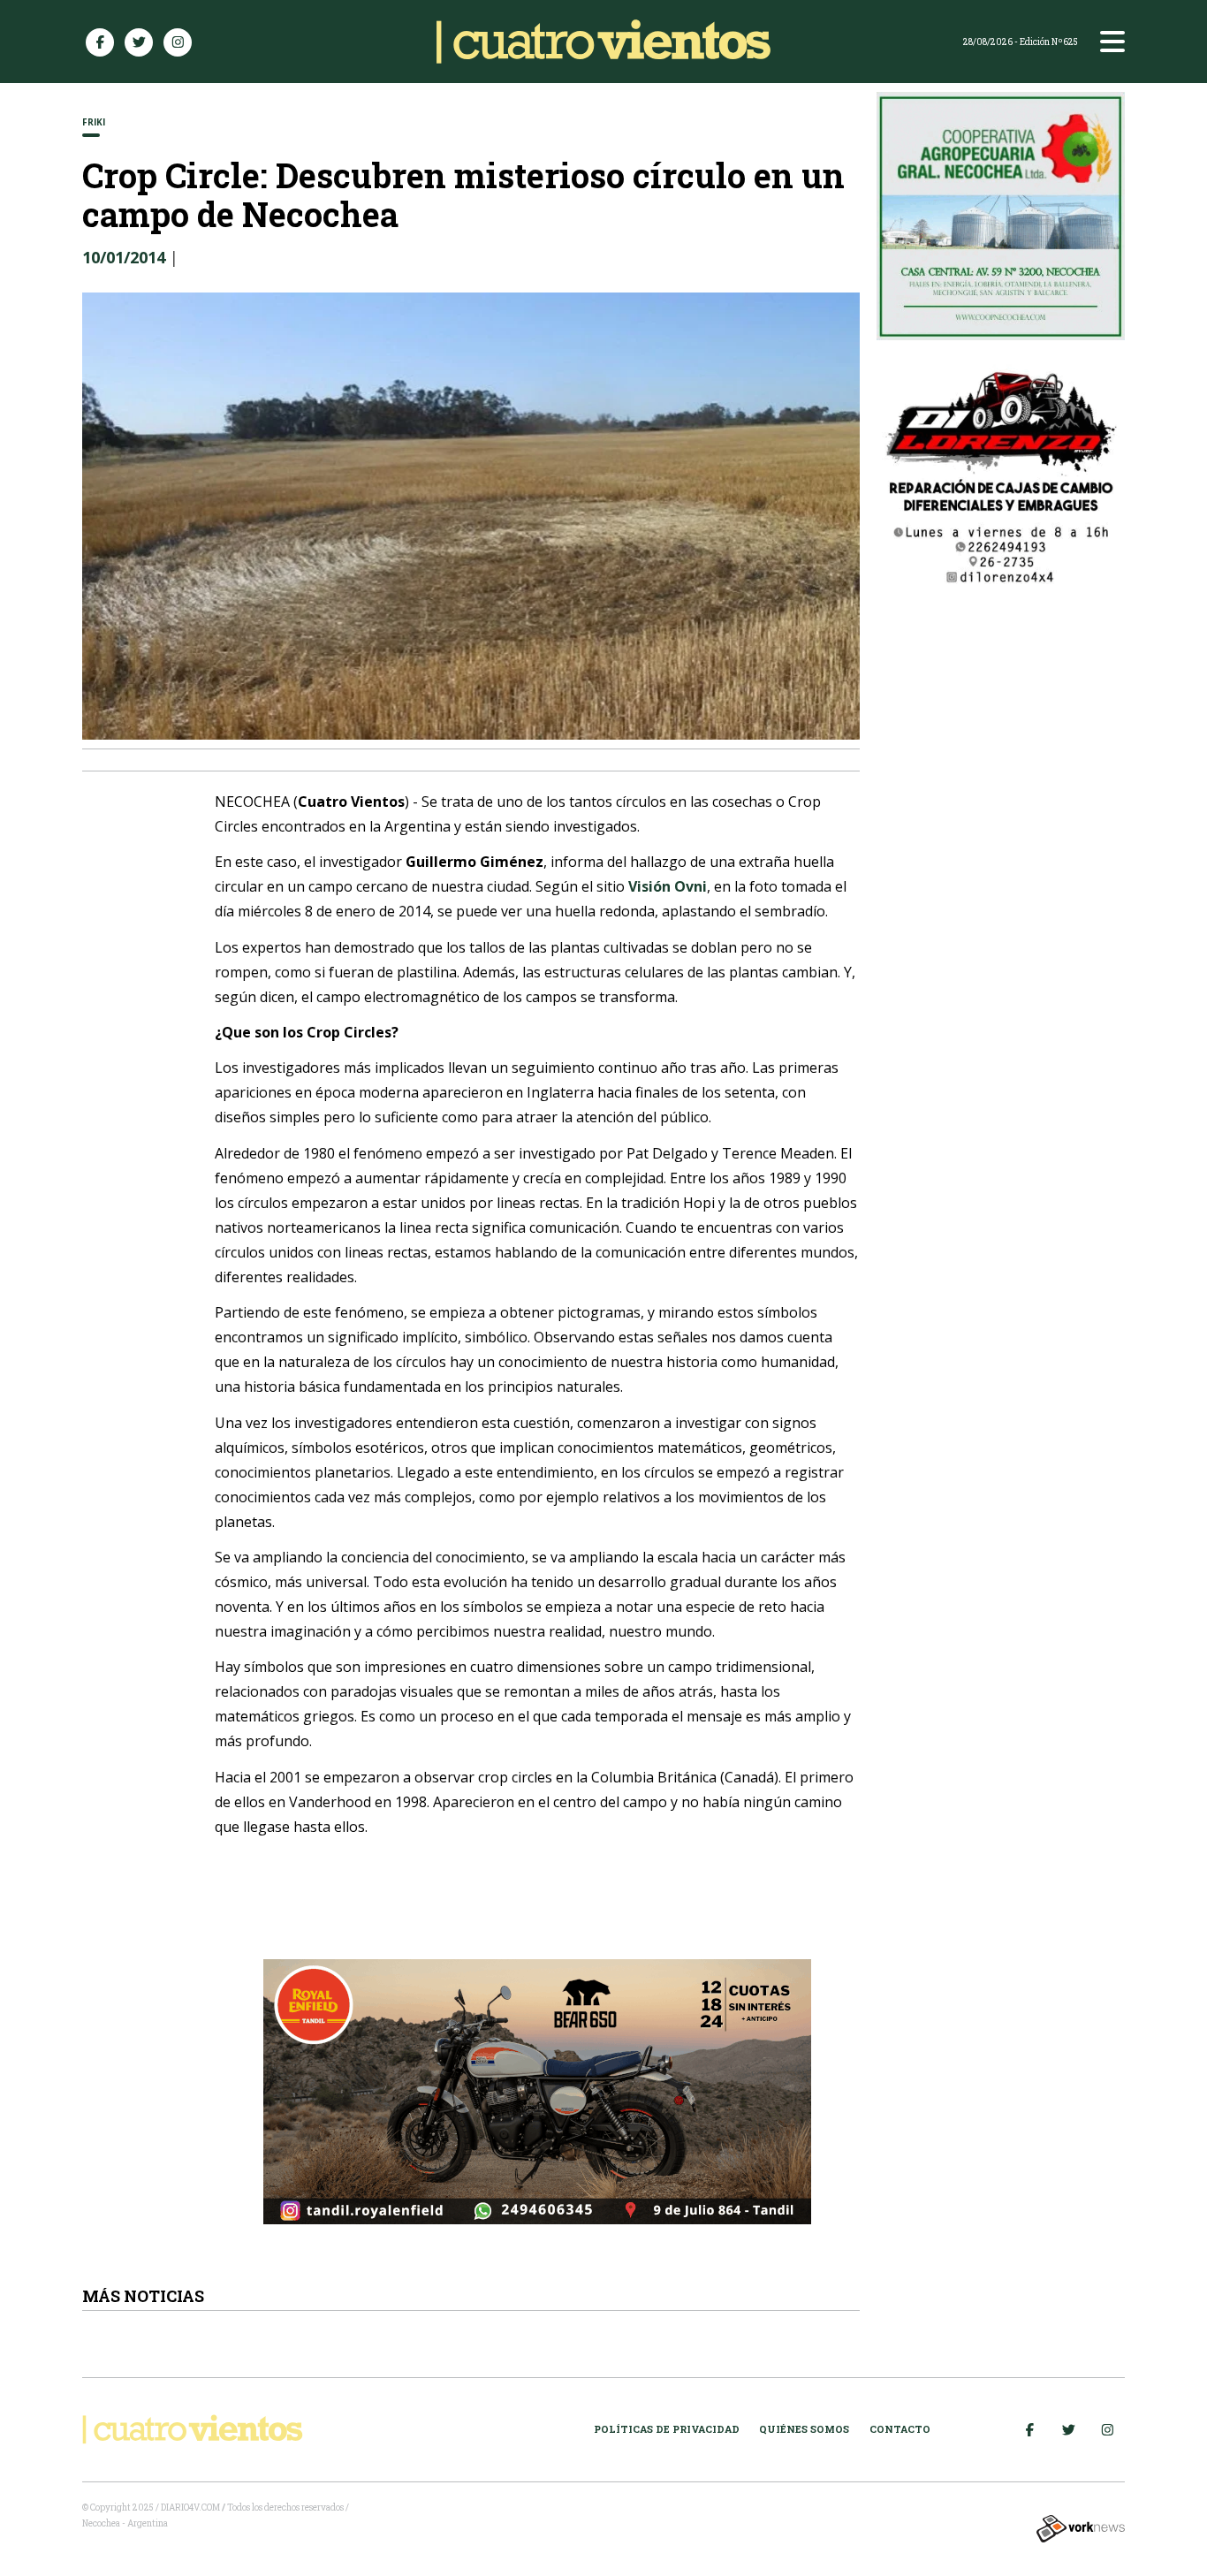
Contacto (900, 2429)
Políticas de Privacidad (667, 2429)
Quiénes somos (804, 2429)
